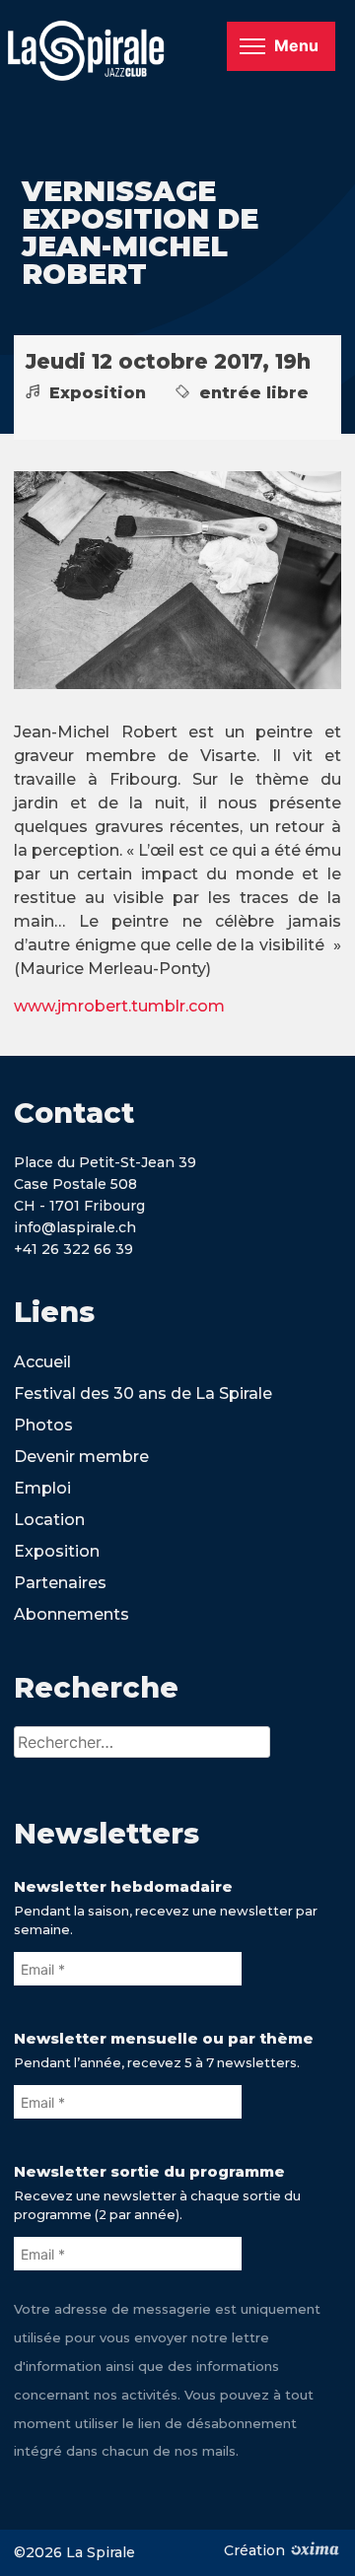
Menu (296, 45)
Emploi (42, 1488)
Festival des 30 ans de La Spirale (143, 1393)
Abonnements (71, 1614)
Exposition (57, 1551)
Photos (43, 1425)
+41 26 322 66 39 (73, 1249)
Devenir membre (81, 1457)
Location (49, 1520)
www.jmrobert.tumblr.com (119, 1006)
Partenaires (60, 1583)
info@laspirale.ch (75, 1227)
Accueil (42, 1362)
